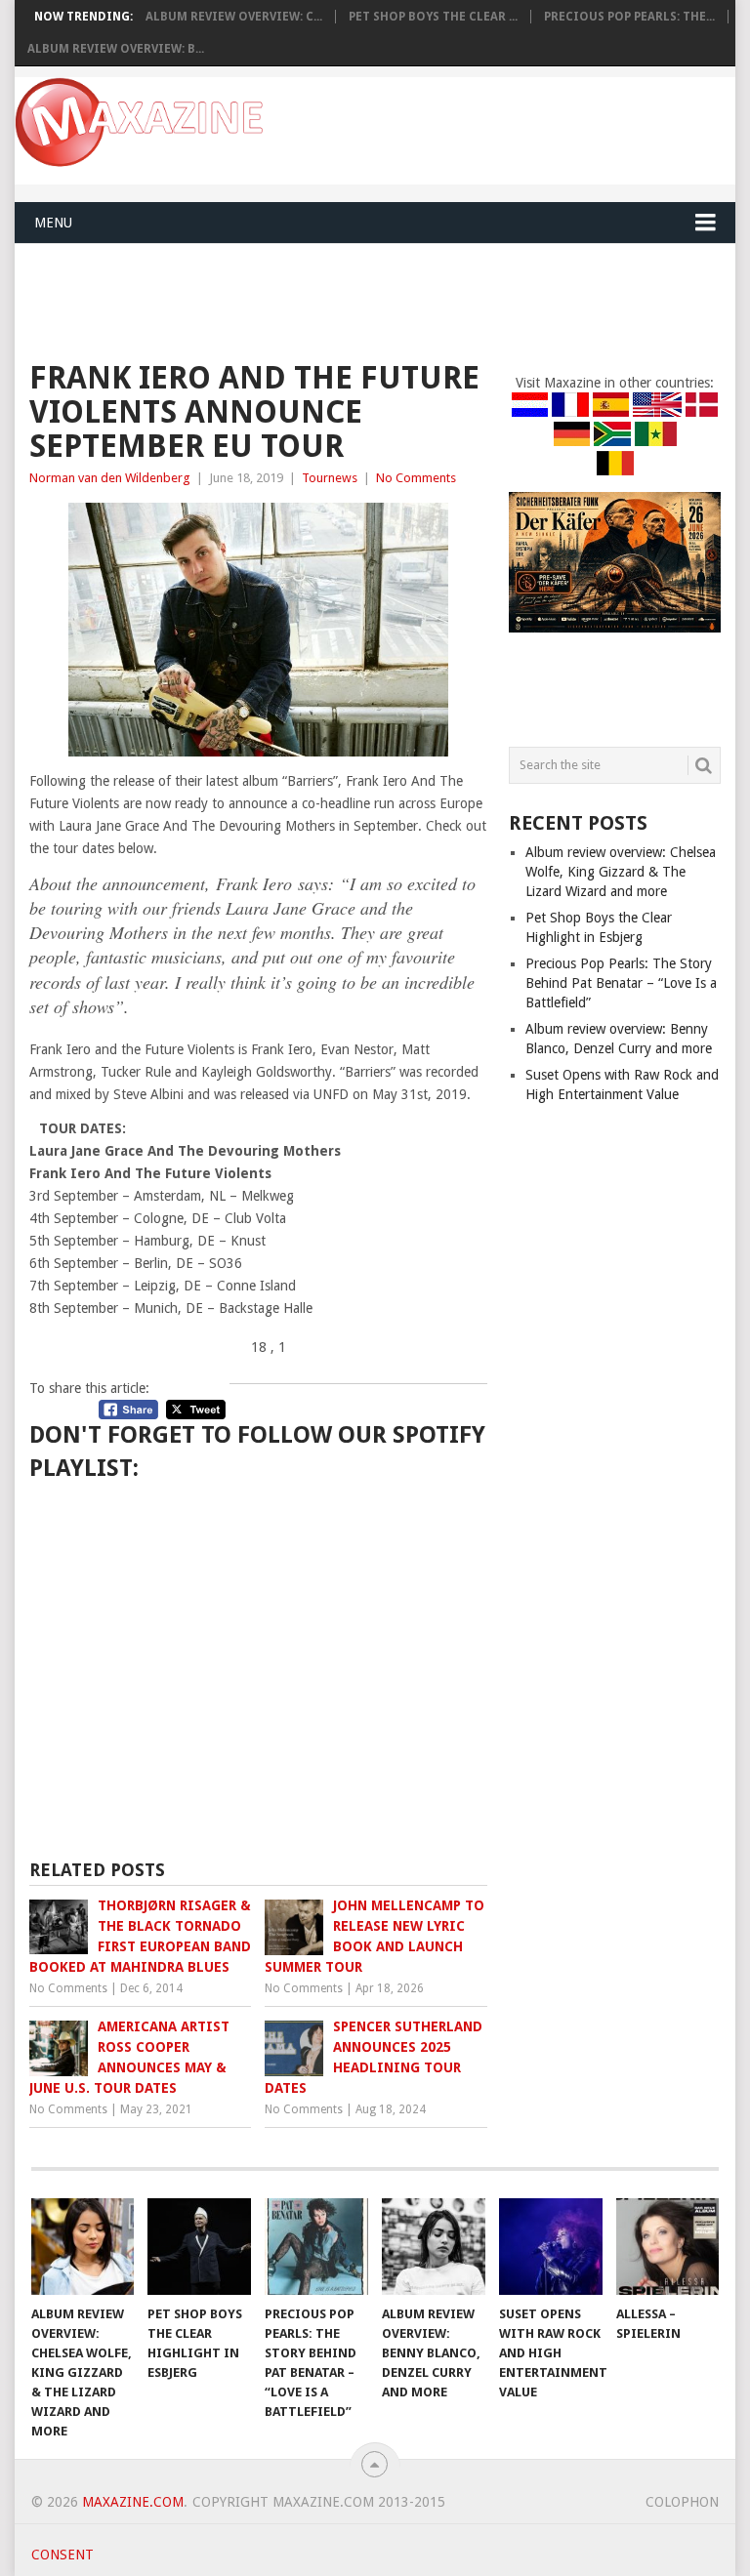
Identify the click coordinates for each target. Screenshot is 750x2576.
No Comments (416, 478)
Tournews (330, 478)
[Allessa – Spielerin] (668, 2246)
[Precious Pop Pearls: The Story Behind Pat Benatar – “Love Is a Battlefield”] (316, 2246)
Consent (62, 2555)
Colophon (682, 2502)
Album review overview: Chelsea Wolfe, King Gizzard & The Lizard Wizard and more (621, 872)
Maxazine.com (133, 2502)
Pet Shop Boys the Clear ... (433, 17)
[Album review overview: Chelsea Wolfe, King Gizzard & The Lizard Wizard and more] (83, 2246)
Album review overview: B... (116, 49)
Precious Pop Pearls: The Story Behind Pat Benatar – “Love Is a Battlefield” (621, 983)
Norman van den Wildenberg (110, 478)
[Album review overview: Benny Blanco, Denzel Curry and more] (434, 2246)
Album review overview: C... (234, 17)
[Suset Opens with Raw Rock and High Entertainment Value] (551, 2246)
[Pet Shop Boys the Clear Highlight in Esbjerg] (199, 2246)
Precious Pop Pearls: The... (629, 17)
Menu (53, 223)
